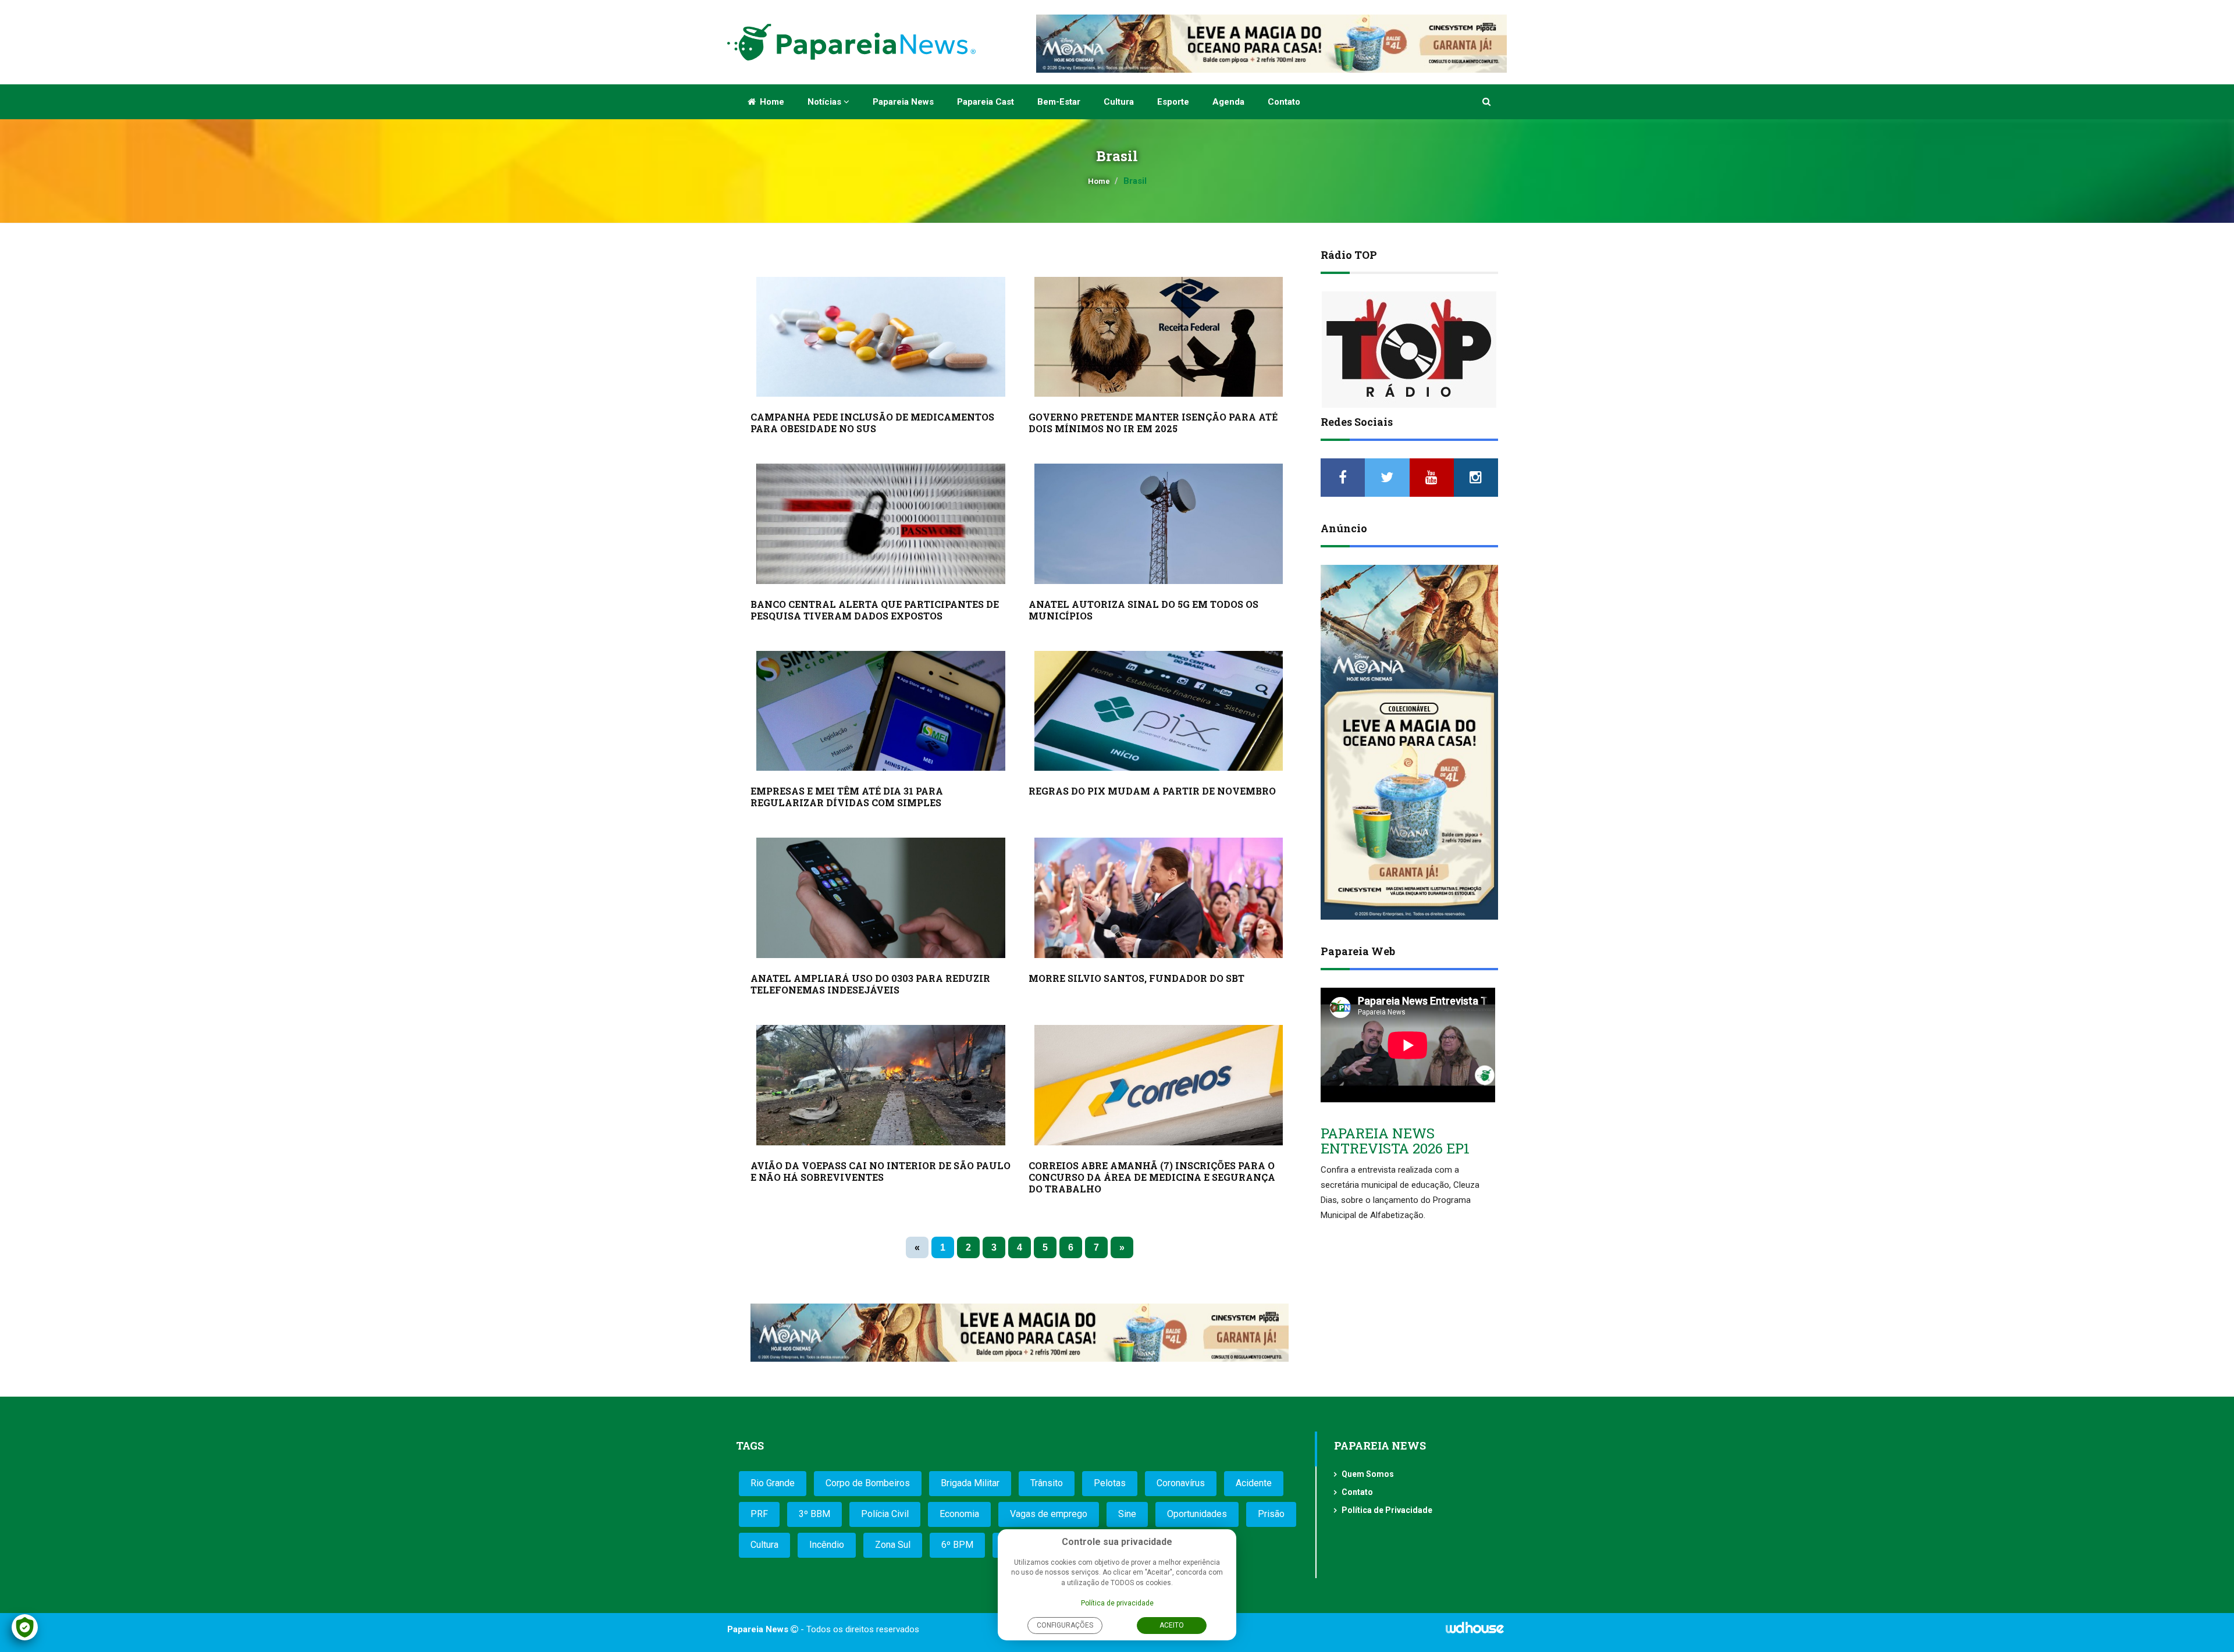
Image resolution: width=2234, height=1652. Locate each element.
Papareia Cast (986, 102)
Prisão (1271, 1514)
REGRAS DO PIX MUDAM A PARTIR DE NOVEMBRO (1152, 791)
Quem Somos (1368, 1474)
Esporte (1173, 102)
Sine (1127, 1514)
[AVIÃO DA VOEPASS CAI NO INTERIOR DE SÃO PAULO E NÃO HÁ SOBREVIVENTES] (881, 1085)
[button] (1487, 102)
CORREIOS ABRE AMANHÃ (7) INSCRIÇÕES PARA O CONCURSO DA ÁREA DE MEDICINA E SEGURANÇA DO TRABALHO (1152, 1177)
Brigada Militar (970, 1483)
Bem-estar (1059, 102)
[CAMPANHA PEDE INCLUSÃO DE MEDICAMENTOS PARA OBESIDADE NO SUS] (881, 337)
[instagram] (1476, 478)
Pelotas (1110, 1483)
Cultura (1119, 102)
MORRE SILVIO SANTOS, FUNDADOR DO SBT (1136, 978)
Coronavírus (1181, 1483)
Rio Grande (773, 1483)
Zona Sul (893, 1545)
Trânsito (1047, 1483)
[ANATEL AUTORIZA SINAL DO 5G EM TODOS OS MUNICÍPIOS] (1159, 524)
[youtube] (1432, 478)
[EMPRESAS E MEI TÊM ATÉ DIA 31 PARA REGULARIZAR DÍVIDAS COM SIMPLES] (881, 711)
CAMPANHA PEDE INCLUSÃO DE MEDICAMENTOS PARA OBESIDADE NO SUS (872, 423)
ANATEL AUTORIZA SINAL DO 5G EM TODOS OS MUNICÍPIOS (1143, 610)
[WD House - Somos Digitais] (1475, 1632)
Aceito (1172, 1625)
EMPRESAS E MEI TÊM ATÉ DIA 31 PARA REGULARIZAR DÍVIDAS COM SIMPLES (847, 797)
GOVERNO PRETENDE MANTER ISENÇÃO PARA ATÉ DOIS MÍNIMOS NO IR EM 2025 (1153, 423)
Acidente (1254, 1483)
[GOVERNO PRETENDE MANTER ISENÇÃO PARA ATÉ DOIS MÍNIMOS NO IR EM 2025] (1159, 337)
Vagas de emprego (1049, 1514)
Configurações (1065, 1625)
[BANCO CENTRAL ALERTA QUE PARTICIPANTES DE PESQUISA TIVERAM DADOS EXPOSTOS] (881, 524)
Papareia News (903, 102)
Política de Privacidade (1387, 1510)
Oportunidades (1197, 1514)
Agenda (1228, 102)
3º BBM (814, 1514)
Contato (1284, 102)
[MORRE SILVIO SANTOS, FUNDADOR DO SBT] (1159, 898)
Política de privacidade (1117, 1603)
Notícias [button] (826, 102)
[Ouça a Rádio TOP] (1409, 350)
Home (771, 102)
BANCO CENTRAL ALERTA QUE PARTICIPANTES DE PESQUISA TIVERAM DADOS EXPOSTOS (875, 610)
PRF (759, 1514)
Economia (959, 1514)
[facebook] (1343, 478)
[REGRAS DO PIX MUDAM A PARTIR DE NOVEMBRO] (1159, 711)
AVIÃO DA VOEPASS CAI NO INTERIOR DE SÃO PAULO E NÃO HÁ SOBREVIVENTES (881, 1171)
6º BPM (957, 1545)
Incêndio (827, 1545)
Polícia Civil (885, 1514)
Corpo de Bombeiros (868, 1483)
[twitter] (1387, 478)
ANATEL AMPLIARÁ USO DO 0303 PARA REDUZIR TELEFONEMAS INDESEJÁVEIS (870, 984)
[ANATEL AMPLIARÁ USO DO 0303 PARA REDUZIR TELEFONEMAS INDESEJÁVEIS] (881, 898)
